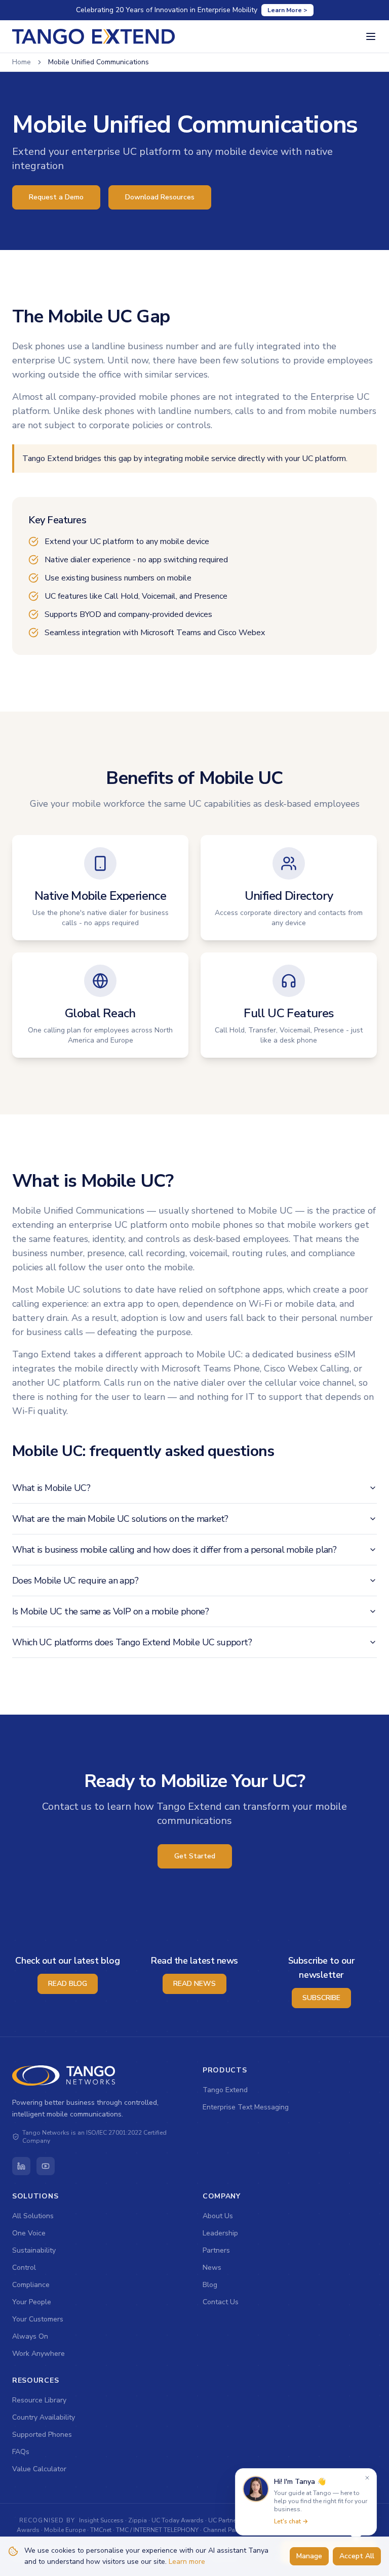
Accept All (357, 2556)
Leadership (220, 2233)
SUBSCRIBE (321, 1998)
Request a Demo (56, 197)
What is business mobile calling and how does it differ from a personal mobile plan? (174, 1550)
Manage (309, 2556)
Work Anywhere (38, 2354)
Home (22, 62)
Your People (32, 2302)
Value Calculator (39, 2469)
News (212, 2268)
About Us (218, 2216)
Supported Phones (42, 2435)
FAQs (21, 2452)
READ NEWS (194, 1984)
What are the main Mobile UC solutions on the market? (120, 1519)
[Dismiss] (367, 2478)
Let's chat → (291, 2521)
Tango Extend (225, 2090)
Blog (210, 2285)
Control (24, 2268)
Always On (30, 2336)
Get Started (195, 1856)
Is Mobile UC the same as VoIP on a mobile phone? (110, 1611)
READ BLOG (68, 1984)
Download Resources (160, 197)
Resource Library (39, 2400)
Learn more (187, 2562)
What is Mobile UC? (51, 1488)
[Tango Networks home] (64, 2075)
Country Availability (44, 2417)
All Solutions (33, 2216)
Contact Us (221, 2302)
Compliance (31, 2285)
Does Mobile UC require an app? (75, 1581)
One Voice (29, 2233)
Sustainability (34, 2250)
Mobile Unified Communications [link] (99, 62)
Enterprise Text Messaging (246, 2107)
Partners (216, 2250)
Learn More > (287, 10)
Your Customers (38, 2319)
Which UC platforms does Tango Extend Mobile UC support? (132, 1642)
